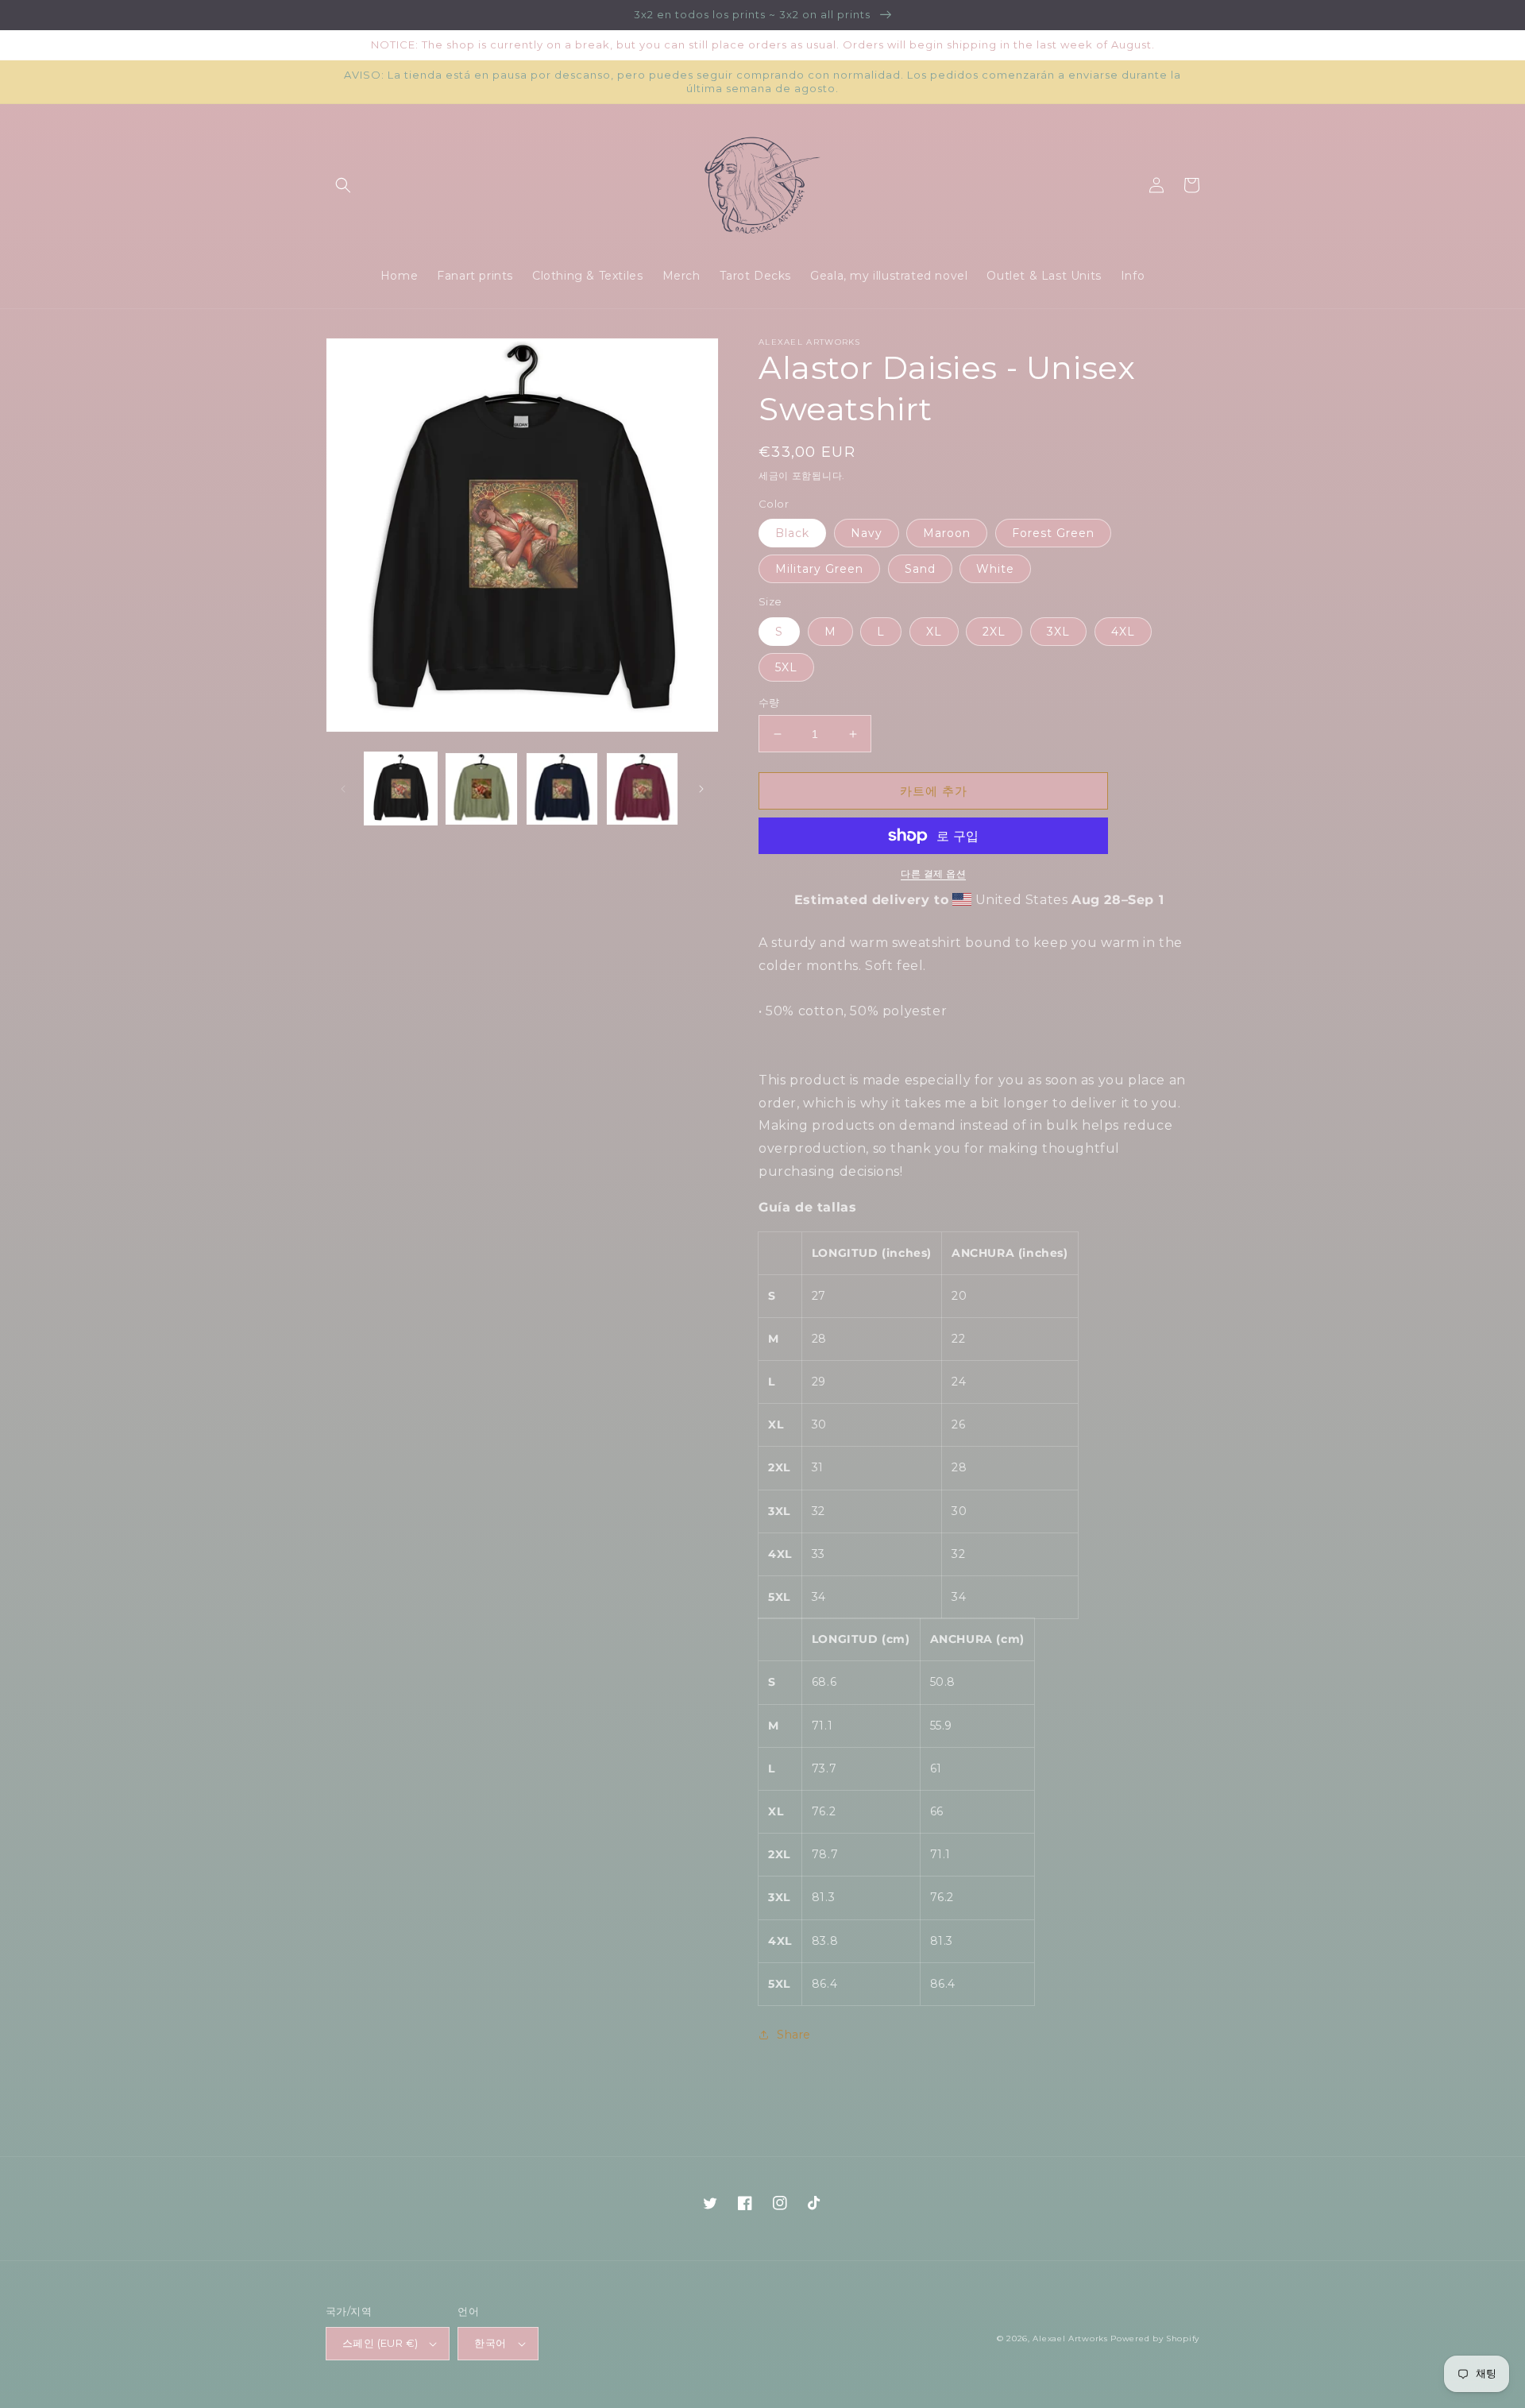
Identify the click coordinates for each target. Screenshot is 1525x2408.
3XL (1058, 632)
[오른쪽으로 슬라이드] (701, 789)
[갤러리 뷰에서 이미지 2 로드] (481, 788)
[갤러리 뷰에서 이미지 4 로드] (642, 788)
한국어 (490, 2343)
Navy (867, 533)
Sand (920, 569)
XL (934, 632)
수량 (769, 702)
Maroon (947, 533)
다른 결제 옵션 (933, 874)
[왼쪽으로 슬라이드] (343, 789)
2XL (994, 632)
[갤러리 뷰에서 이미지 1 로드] (401, 788)
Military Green (819, 569)
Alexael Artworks (1070, 2338)
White (995, 569)
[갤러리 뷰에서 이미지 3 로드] (562, 788)
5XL (786, 667)
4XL (1123, 632)
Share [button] (794, 2035)
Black (792, 533)
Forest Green (1053, 533)
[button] (343, 185)
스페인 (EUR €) (380, 2343)
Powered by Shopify (1155, 2338)
